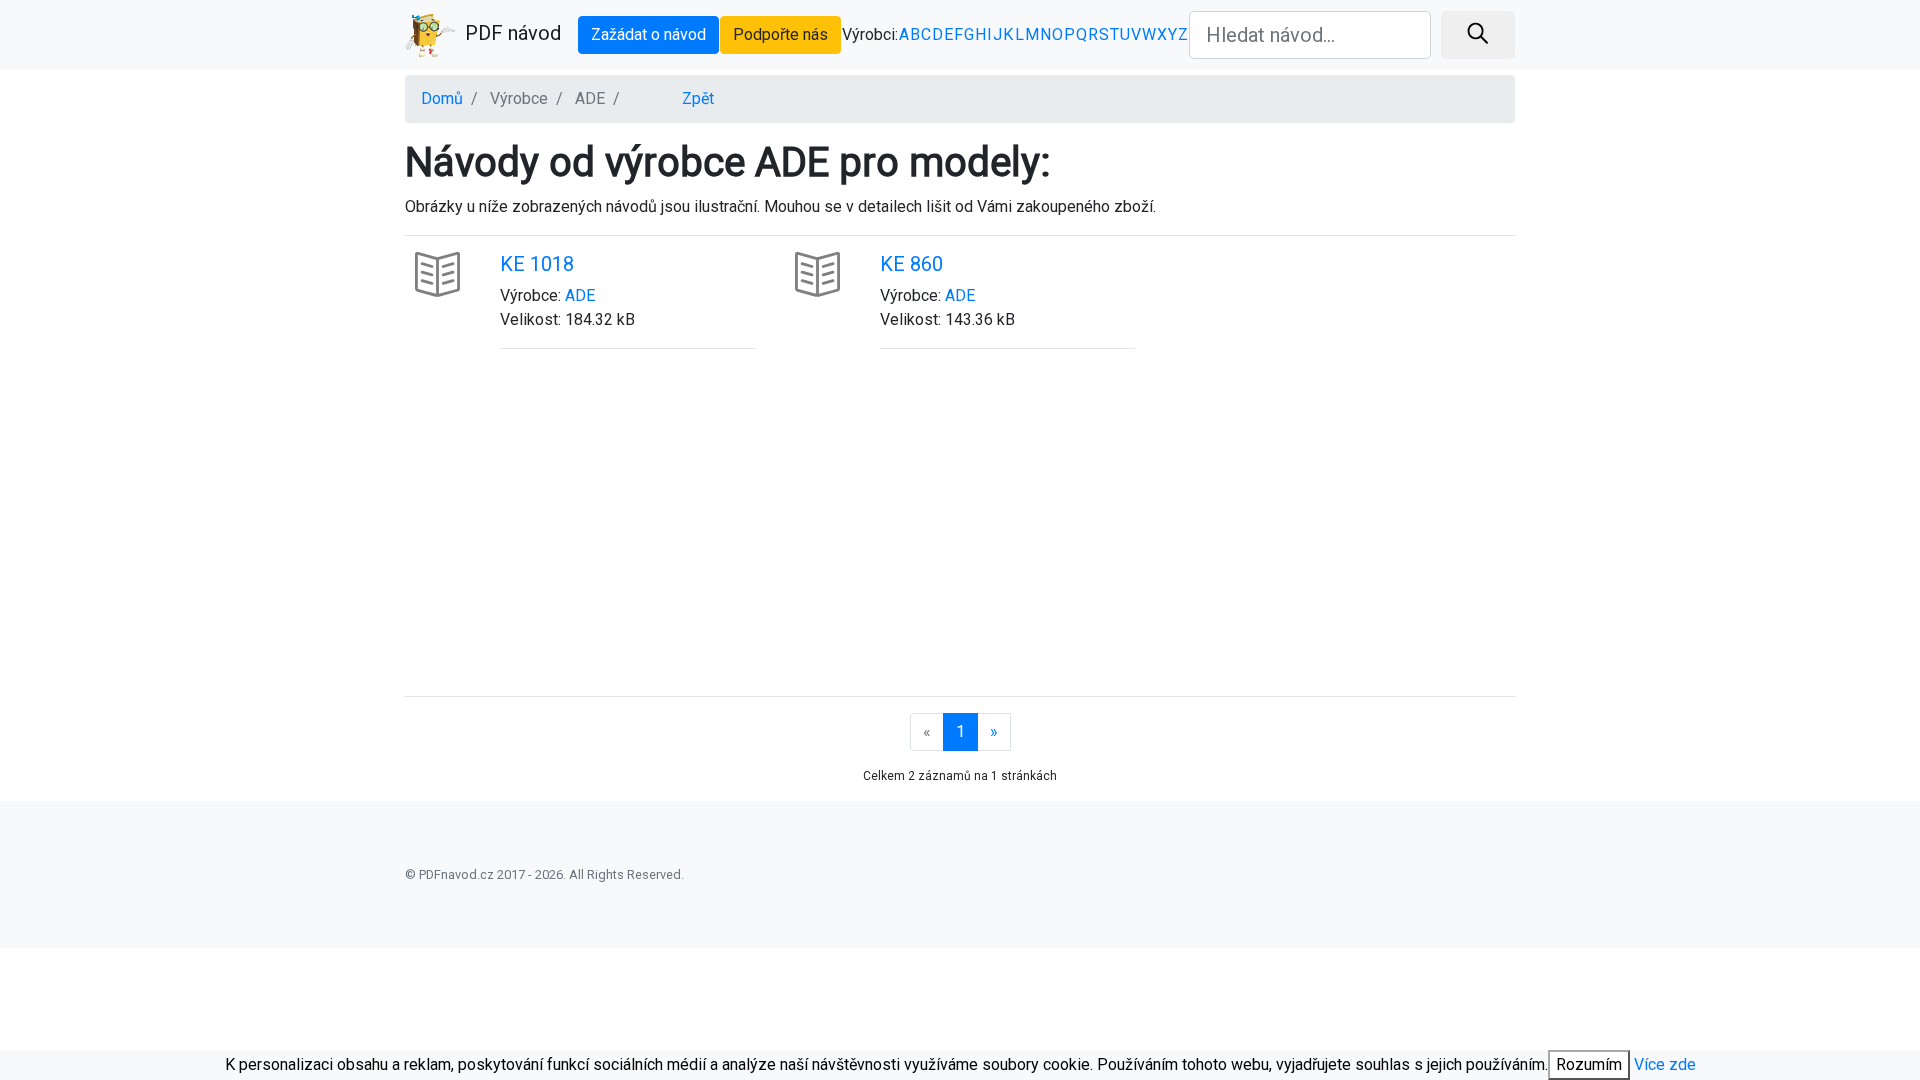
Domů (442, 98)
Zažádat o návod (648, 34)
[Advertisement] (960, 535)
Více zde (1665, 1064)
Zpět (698, 98)
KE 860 (911, 264)
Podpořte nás (780, 34)
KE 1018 (537, 264)
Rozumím (1589, 1064)
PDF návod (513, 33)
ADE (580, 295)
